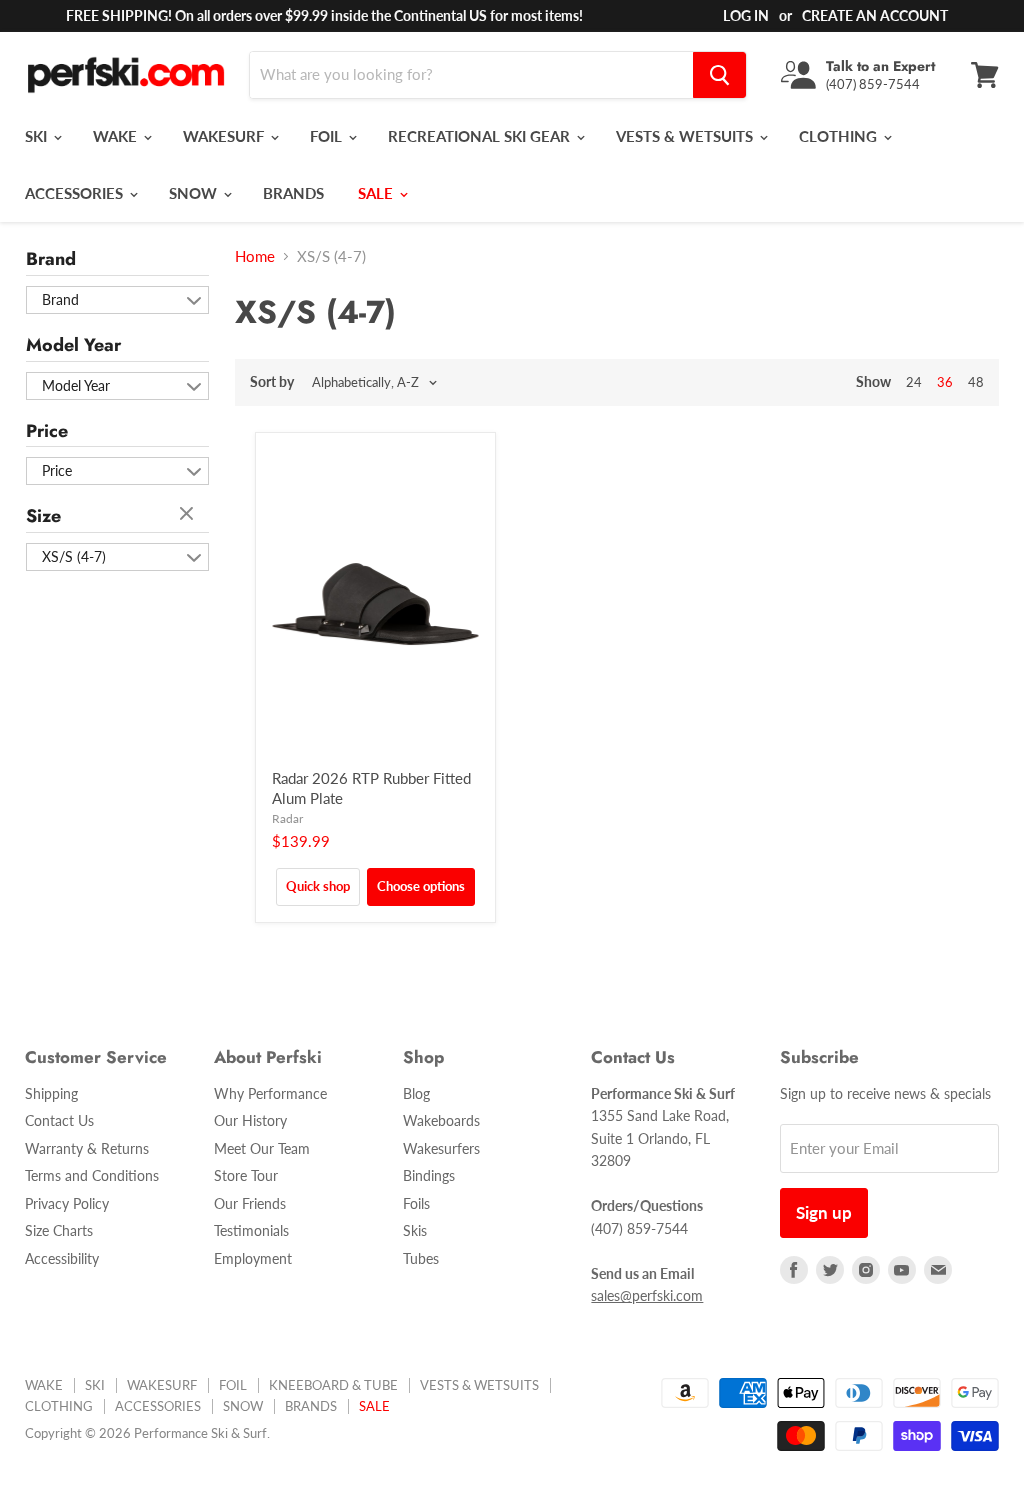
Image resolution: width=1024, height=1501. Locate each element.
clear (189, 515)
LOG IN (746, 15)
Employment (253, 1258)
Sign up (824, 1212)
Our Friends (250, 1203)
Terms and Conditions (92, 1175)
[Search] (719, 75)
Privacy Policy (67, 1203)
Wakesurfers (441, 1148)
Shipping (51, 1093)
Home (255, 256)
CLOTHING (840, 136)
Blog (416, 1093)
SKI (38, 136)
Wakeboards (441, 1120)
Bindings (429, 1175)
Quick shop (318, 886)
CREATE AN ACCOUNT (875, 15)
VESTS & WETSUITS (686, 136)
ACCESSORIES (76, 193)
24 (914, 382)
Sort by (272, 382)
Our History (250, 1120)
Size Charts (59, 1230)
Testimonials (251, 1230)
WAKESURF (225, 136)
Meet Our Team (262, 1148)
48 (976, 382)
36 (945, 382)
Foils (416, 1203)
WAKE (117, 136)
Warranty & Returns (87, 1148)
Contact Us (59, 1120)
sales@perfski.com (647, 1295)
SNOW (195, 193)
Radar (287, 818)
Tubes (421, 1258)
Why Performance (270, 1093)
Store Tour (246, 1175)
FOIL (328, 136)
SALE (377, 193)
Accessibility (62, 1258)
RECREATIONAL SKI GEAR (481, 136)
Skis (415, 1230)
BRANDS (293, 193)
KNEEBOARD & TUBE (333, 1385)
